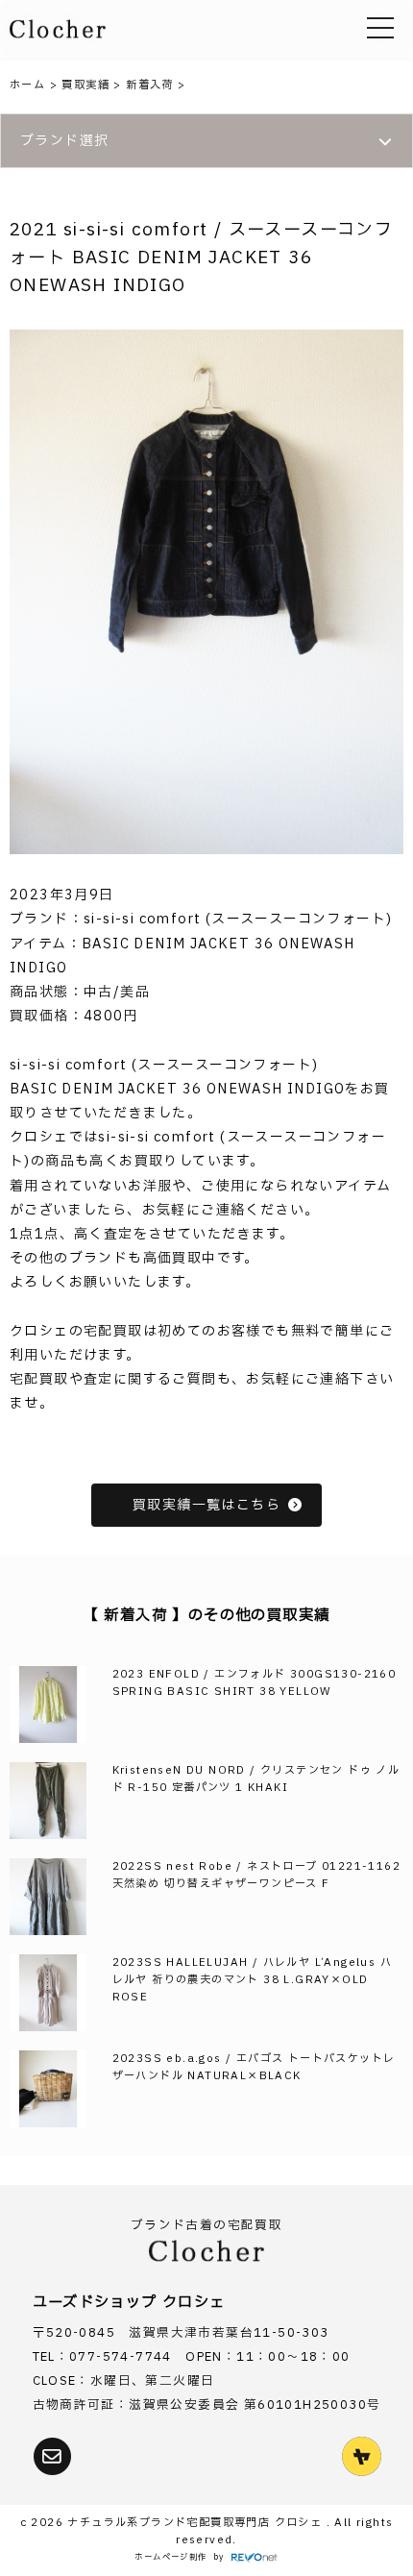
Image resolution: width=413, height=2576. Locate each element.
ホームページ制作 (170, 2557)
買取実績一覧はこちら (206, 1505)
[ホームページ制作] (255, 2558)
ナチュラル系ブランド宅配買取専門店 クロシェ (196, 2523)
